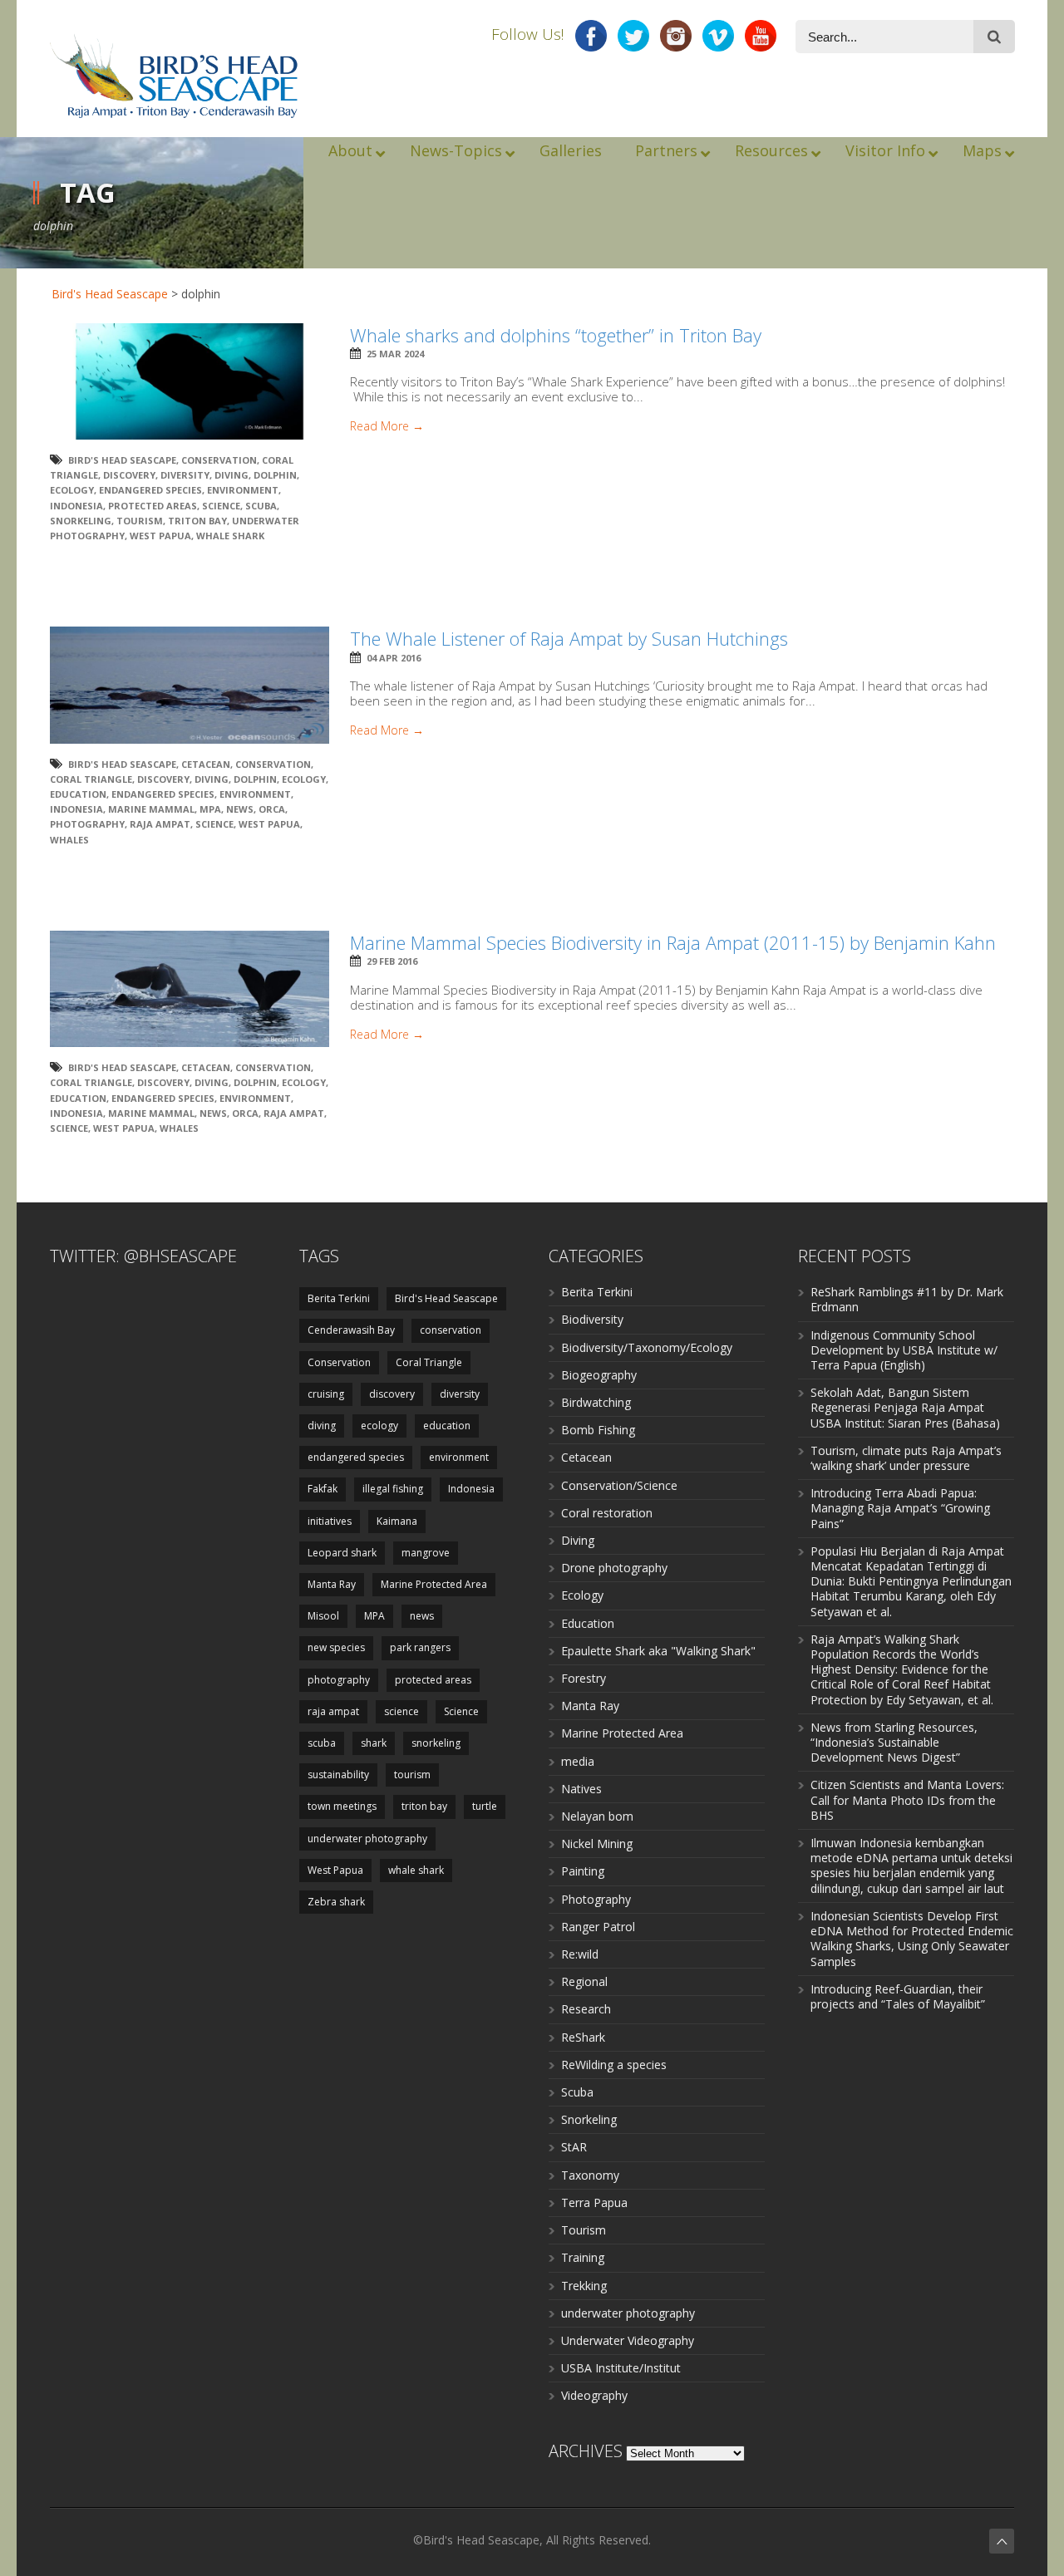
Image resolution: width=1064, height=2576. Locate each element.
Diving (578, 1540)
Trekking (584, 2286)
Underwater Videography (628, 2340)
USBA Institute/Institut (621, 2368)
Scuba (577, 2092)
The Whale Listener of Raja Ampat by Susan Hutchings (569, 638)
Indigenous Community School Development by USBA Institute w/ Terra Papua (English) (904, 1350)
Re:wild (580, 1954)
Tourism (584, 2230)
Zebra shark (336, 1902)
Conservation (219, 460)
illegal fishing (393, 1489)
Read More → (387, 426)
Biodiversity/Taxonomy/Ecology (647, 1347)
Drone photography (614, 1568)
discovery (129, 475)
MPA (210, 809)
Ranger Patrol (598, 1927)
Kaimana (397, 1521)
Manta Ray (332, 1584)
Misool (323, 1616)
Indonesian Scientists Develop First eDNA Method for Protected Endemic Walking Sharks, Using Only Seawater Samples (912, 1939)
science (401, 1711)
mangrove (426, 1553)
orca (272, 809)
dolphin (275, 475)
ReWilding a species (614, 2065)
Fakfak (323, 1489)
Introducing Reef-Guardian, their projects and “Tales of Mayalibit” (898, 1996)
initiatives (330, 1521)
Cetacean (586, 1457)
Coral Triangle (91, 779)
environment (243, 490)
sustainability (338, 1775)
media (578, 1761)
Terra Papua (594, 2202)
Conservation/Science (619, 1485)
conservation (451, 1330)
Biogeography (599, 1375)
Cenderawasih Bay (351, 1330)
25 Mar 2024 (395, 354)
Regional (584, 1981)
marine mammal (151, 809)
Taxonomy (590, 2175)
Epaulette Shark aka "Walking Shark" (658, 1651)
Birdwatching (596, 1402)
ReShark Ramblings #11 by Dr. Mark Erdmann (907, 1299)
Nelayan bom (597, 1816)
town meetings (342, 1806)
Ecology (582, 1595)
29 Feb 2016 (392, 961)
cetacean (206, 764)
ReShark (583, 2037)
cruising (326, 1394)
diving (232, 475)
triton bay (197, 521)
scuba (261, 506)
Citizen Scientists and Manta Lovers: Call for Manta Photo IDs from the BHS (907, 1799)
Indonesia (76, 506)
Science (221, 506)
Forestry (584, 1678)
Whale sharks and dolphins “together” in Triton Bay (556, 335)
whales (69, 840)
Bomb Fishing (598, 1430)
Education (588, 1623)
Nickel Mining (597, 1844)
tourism (140, 521)
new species (336, 1647)
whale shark (230, 536)
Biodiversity (592, 1319)
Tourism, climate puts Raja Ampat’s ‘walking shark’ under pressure (906, 1458)
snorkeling (81, 521)
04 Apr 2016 (394, 658)
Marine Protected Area (434, 1584)
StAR (574, 2147)
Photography (596, 1899)
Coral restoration (607, 1513)
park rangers (420, 1647)
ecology (72, 490)
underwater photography (367, 1839)
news (240, 809)
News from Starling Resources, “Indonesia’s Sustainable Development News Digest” (894, 1742)
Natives (581, 1789)
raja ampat (160, 824)
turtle (485, 1806)
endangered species (150, 490)
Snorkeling (589, 2119)
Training (583, 2257)
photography (87, 824)
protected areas (153, 506)
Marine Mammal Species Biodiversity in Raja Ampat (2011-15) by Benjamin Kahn (673, 942)
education (78, 794)
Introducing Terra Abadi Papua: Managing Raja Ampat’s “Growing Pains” (900, 1508)
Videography (594, 2395)
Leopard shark (342, 1553)
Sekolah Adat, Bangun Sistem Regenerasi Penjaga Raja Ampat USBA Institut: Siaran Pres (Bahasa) (905, 1407)
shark (374, 1743)
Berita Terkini (339, 1298)
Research (586, 2009)
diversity (185, 475)
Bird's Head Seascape (110, 294)
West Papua (160, 536)
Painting (583, 1871)
